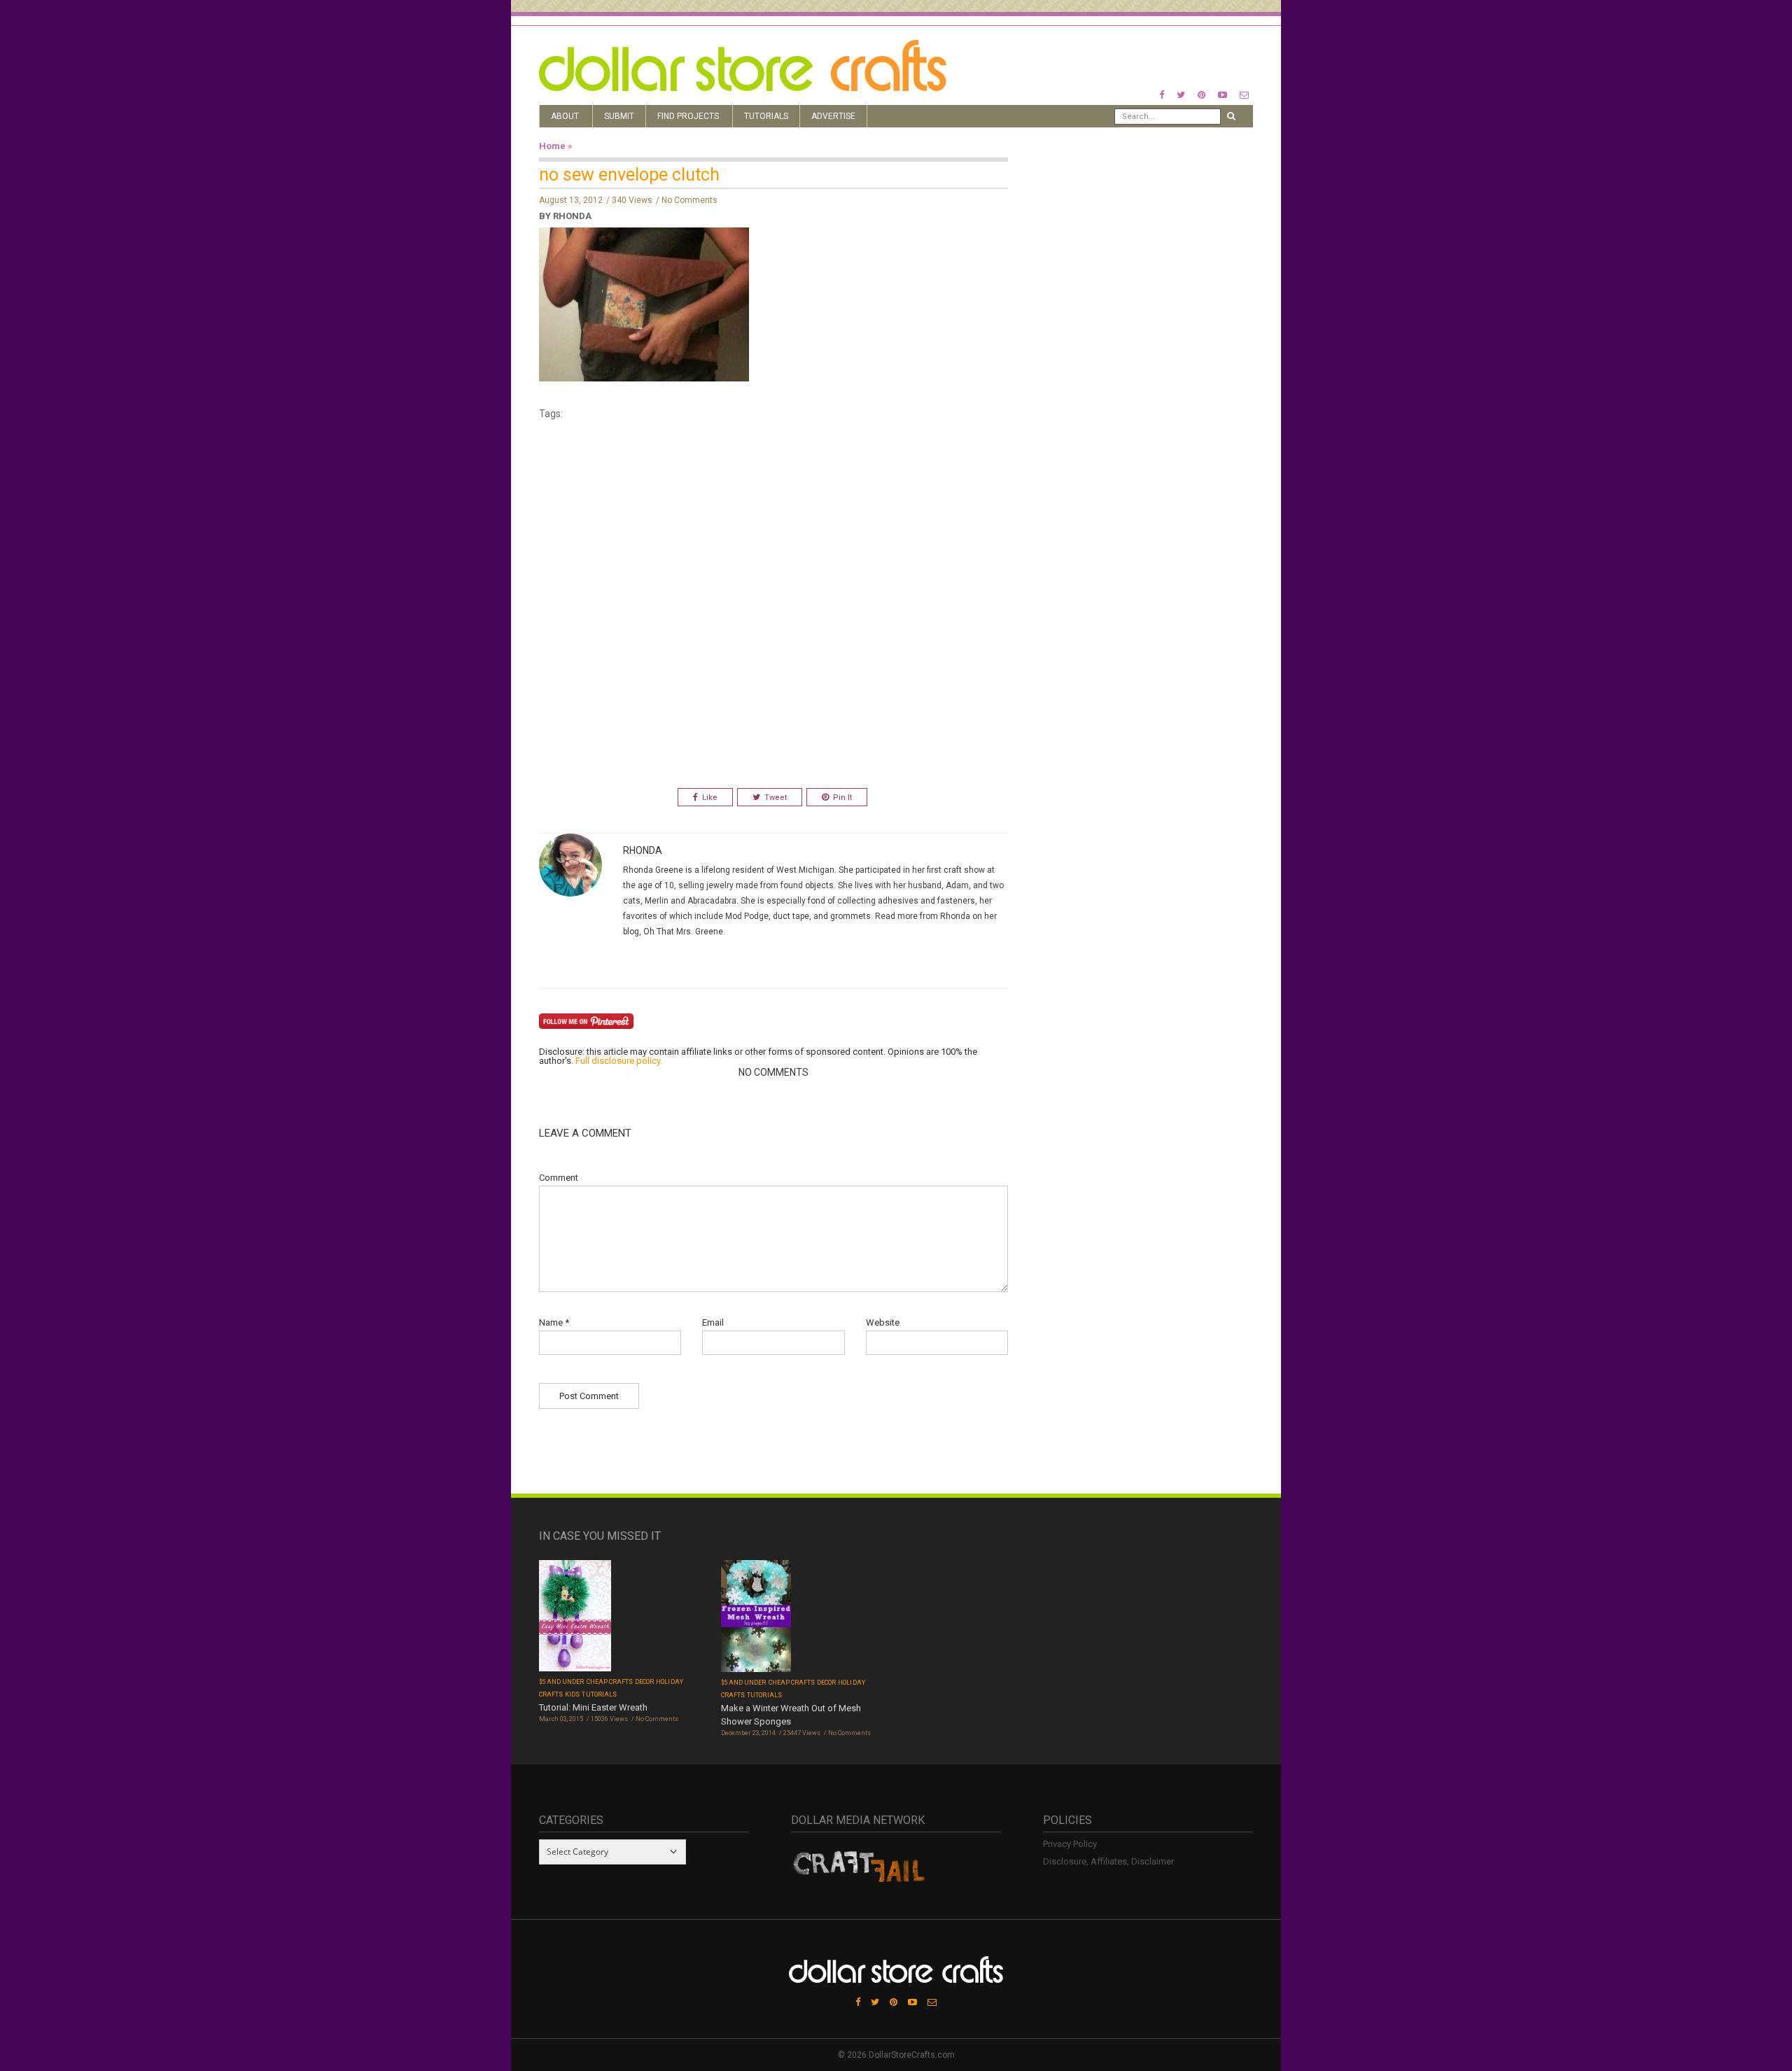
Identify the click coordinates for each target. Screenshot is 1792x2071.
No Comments (689, 200)
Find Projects (688, 116)
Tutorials (766, 116)
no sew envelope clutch (629, 175)
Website (883, 1322)
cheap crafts (610, 1682)
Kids (572, 1694)
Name (554, 1322)
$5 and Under (562, 1682)
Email (713, 1322)
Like (710, 798)
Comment (559, 1178)
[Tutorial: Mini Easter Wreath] (575, 1617)
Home (552, 146)
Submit (619, 116)
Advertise (833, 116)
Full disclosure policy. (619, 1061)
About (565, 116)
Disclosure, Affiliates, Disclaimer (1108, 1861)
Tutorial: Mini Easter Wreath (593, 1707)
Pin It (842, 798)
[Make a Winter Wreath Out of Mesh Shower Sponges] (756, 1617)
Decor (644, 1682)
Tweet (776, 798)
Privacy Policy (1070, 1844)
